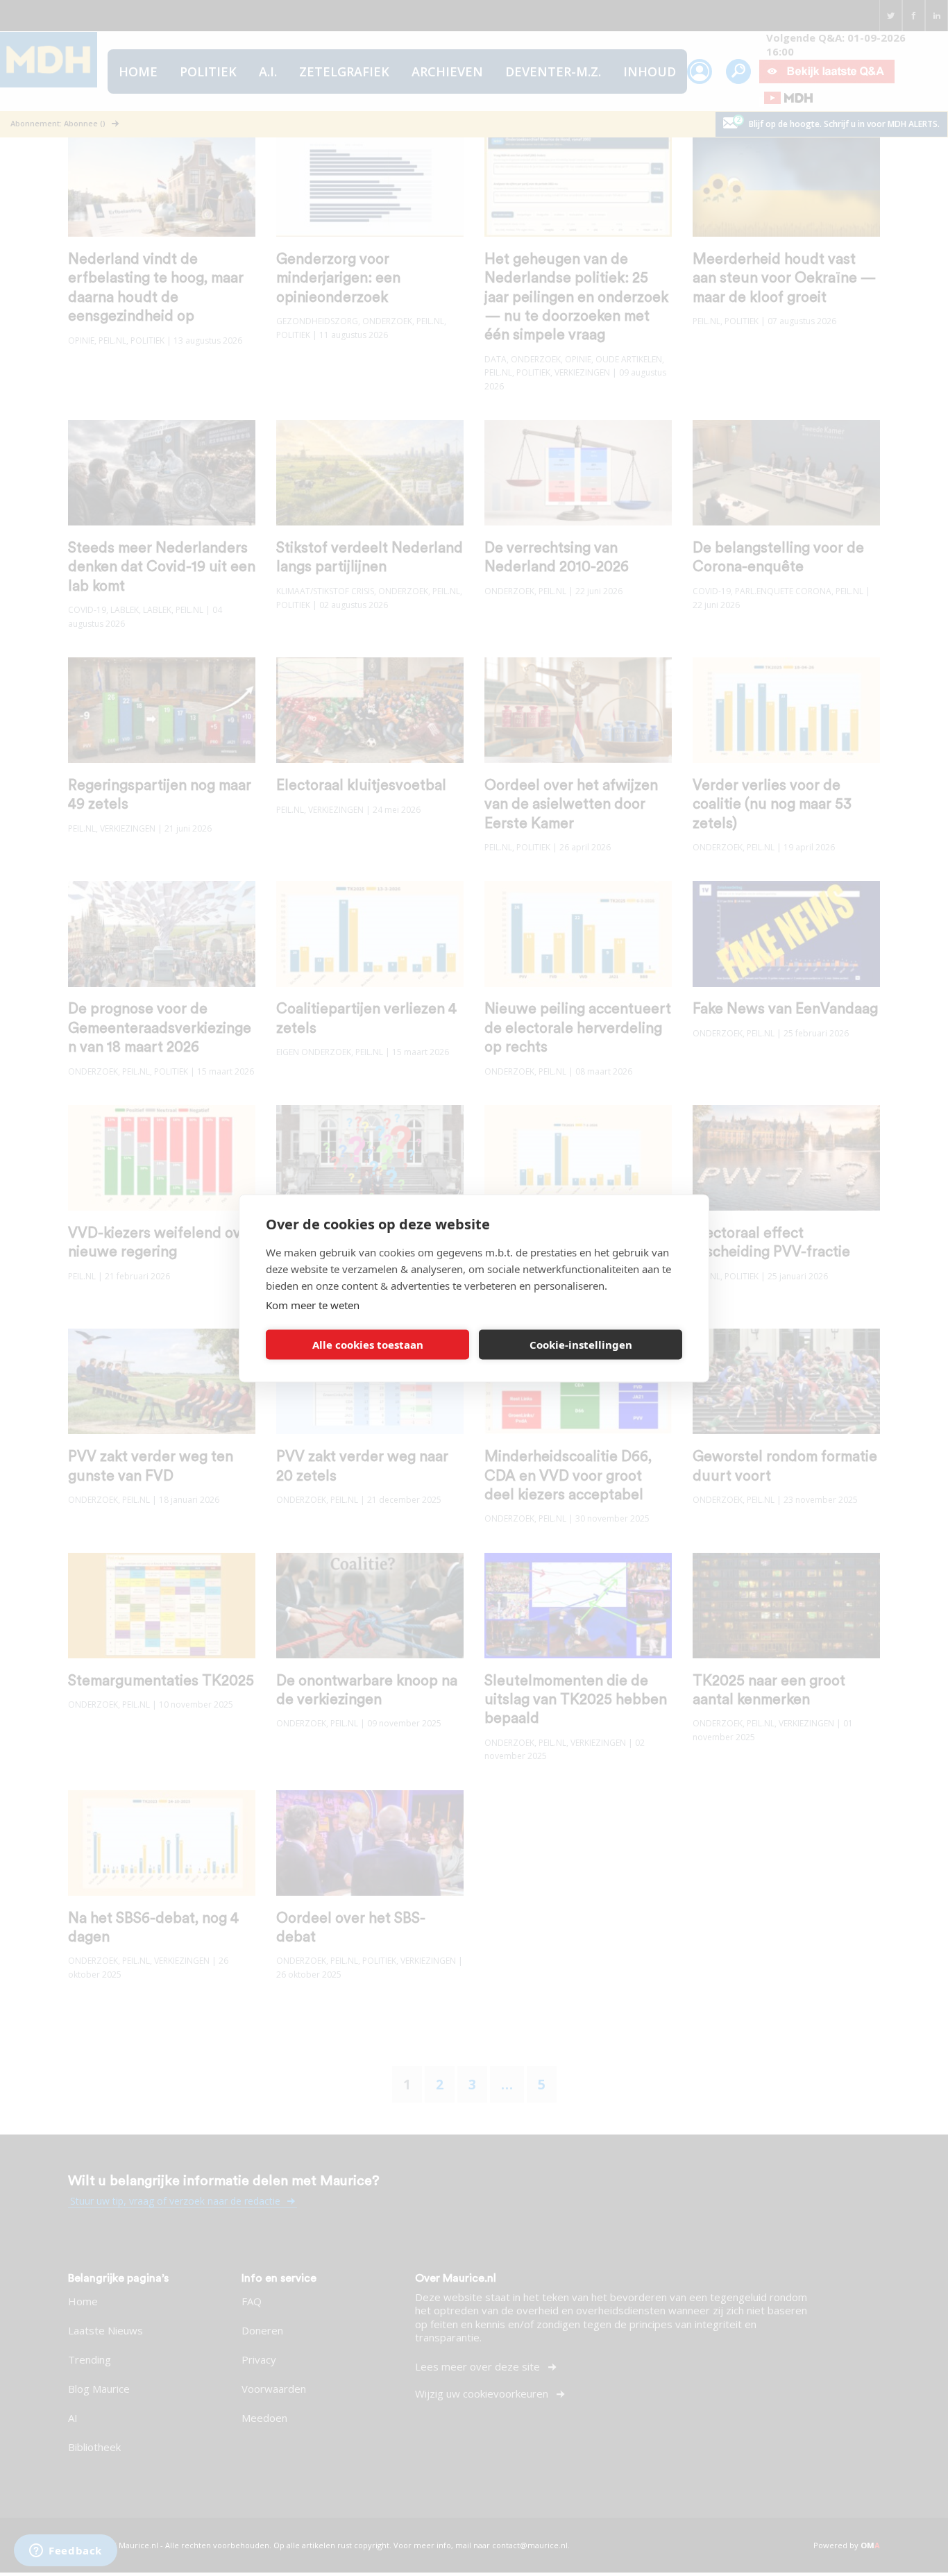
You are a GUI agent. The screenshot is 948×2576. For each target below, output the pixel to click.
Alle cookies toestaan (368, 1345)
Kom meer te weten (313, 1304)
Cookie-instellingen (581, 1345)
